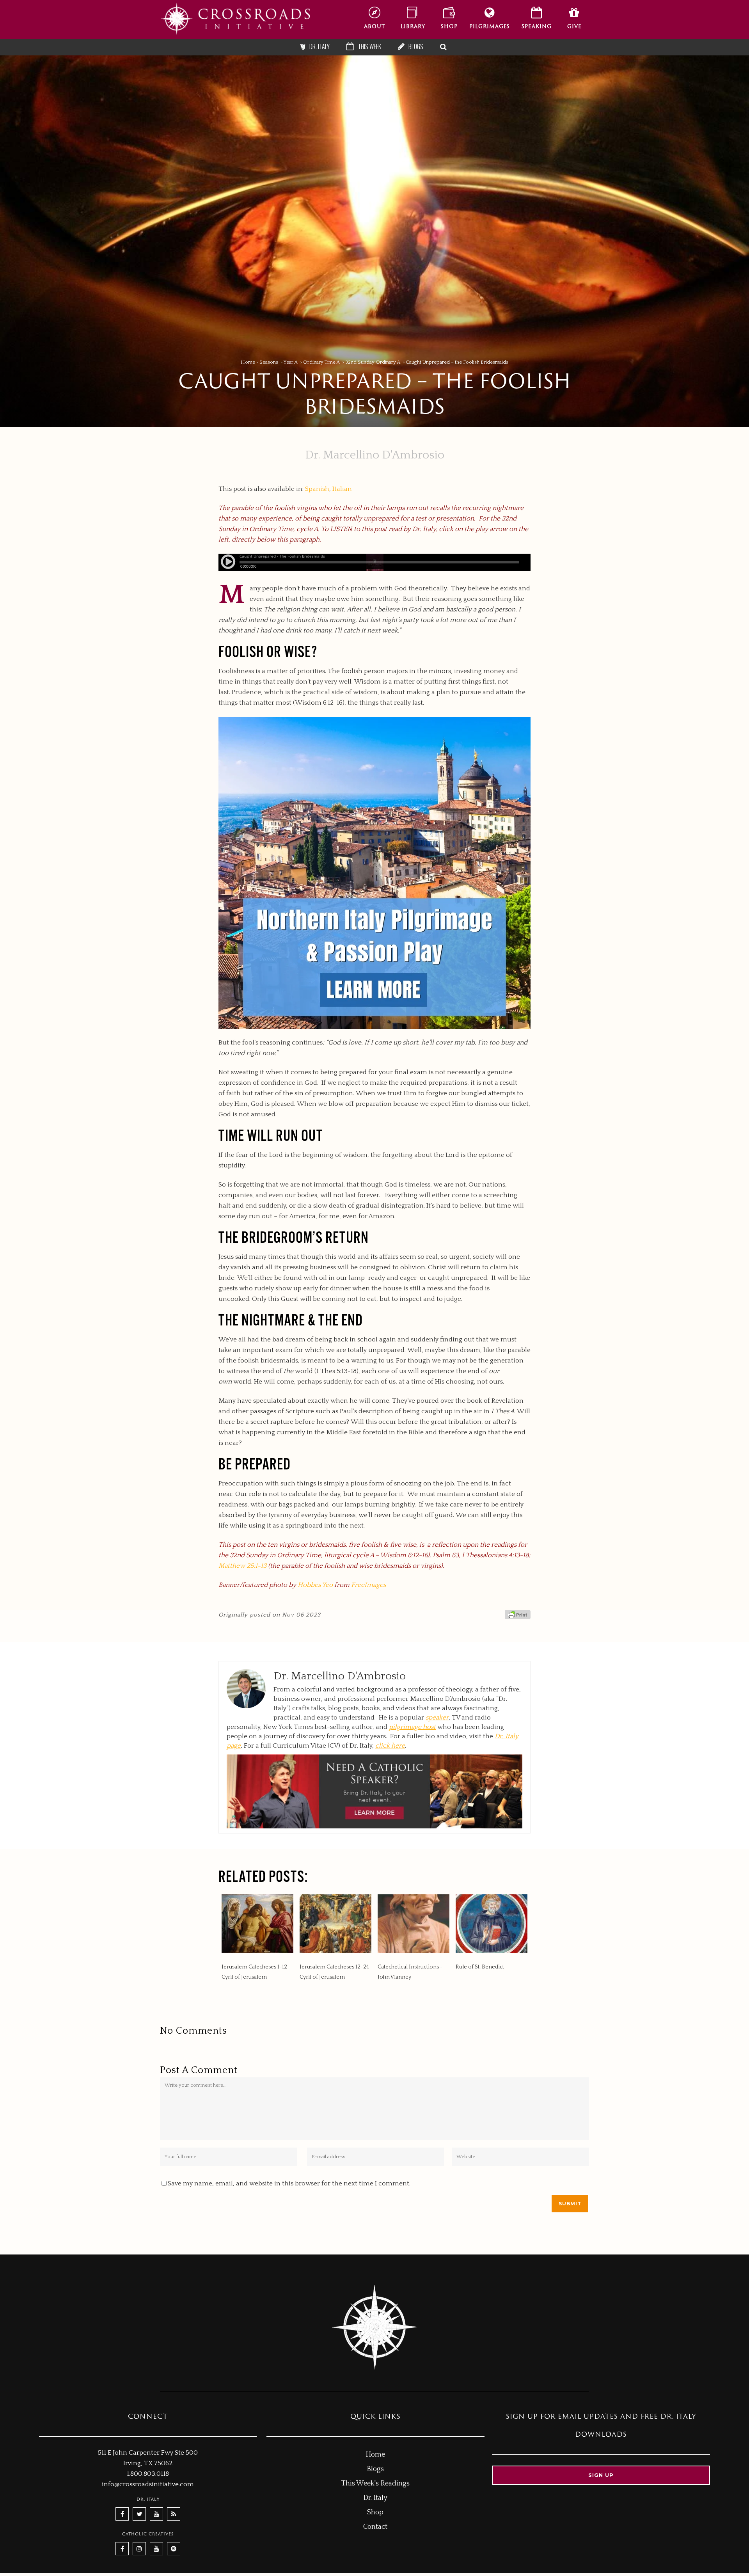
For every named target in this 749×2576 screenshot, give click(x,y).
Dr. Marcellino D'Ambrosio (375, 455)
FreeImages (368, 1585)
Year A (291, 362)
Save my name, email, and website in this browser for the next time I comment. (289, 2183)
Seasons (269, 362)
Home (248, 362)
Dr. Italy (375, 2498)
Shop (375, 2512)
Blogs (375, 2469)
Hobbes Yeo (315, 1585)
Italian (342, 489)
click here (390, 1746)
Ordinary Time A (321, 362)
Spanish (317, 489)
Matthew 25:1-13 (242, 1566)
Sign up (601, 2475)
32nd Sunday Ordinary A (373, 362)
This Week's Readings (375, 2484)
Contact (375, 2527)
